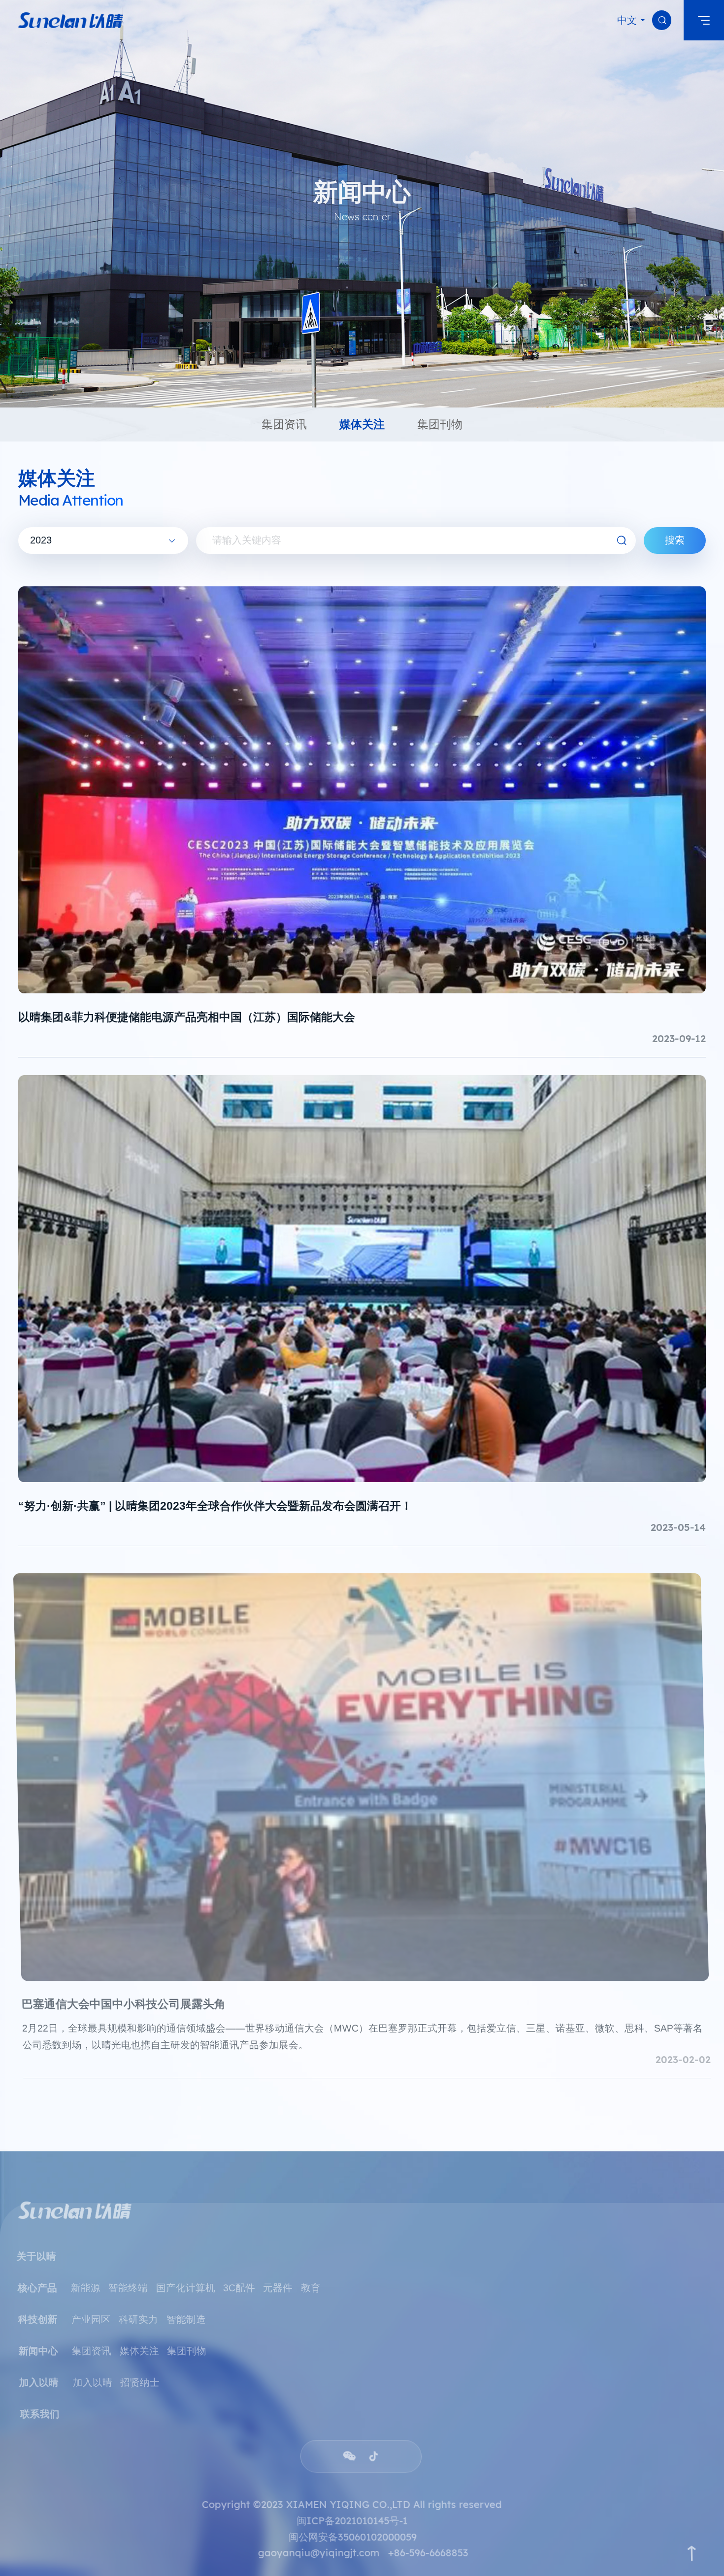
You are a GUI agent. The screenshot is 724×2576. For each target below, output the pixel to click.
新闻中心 (38, 2341)
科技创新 (38, 2310)
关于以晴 (38, 2247)
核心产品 (38, 2278)
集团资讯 (91, 2341)
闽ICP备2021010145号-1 (352, 2511)
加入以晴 (91, 2373)
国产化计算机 (186, 2278)
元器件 (279, 2278)
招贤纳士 (139, 2373)
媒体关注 (139, 2341)
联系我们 (38, 2405)
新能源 (86, 2278)
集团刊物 (186, 2341)
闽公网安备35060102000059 (352, 2527)
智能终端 (129, 2278)
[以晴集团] (71, 20)
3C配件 (240, 2278)
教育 (311, 2278)
